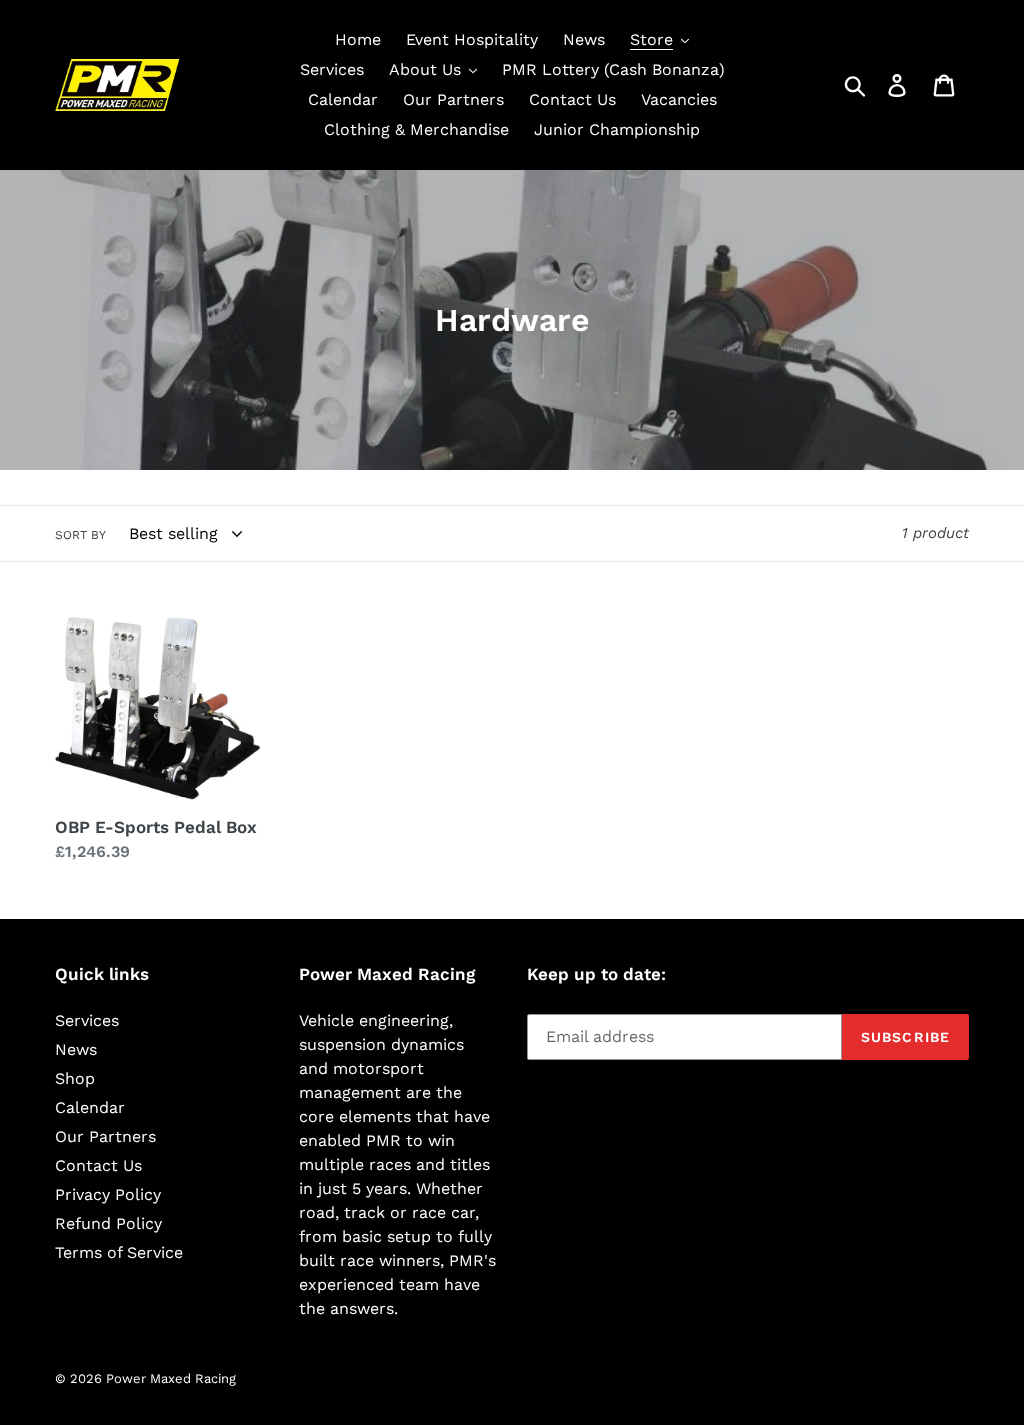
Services (87, 1020)
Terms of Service (119, 1252)
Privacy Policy (108, 1194)
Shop (75, 1078)
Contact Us (98, 1165)
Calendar (90, 1107)
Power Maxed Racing (171, 1378)
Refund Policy (108, 1223)
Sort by (80, 535)
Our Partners (105, 1136)
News (76, 1049)
